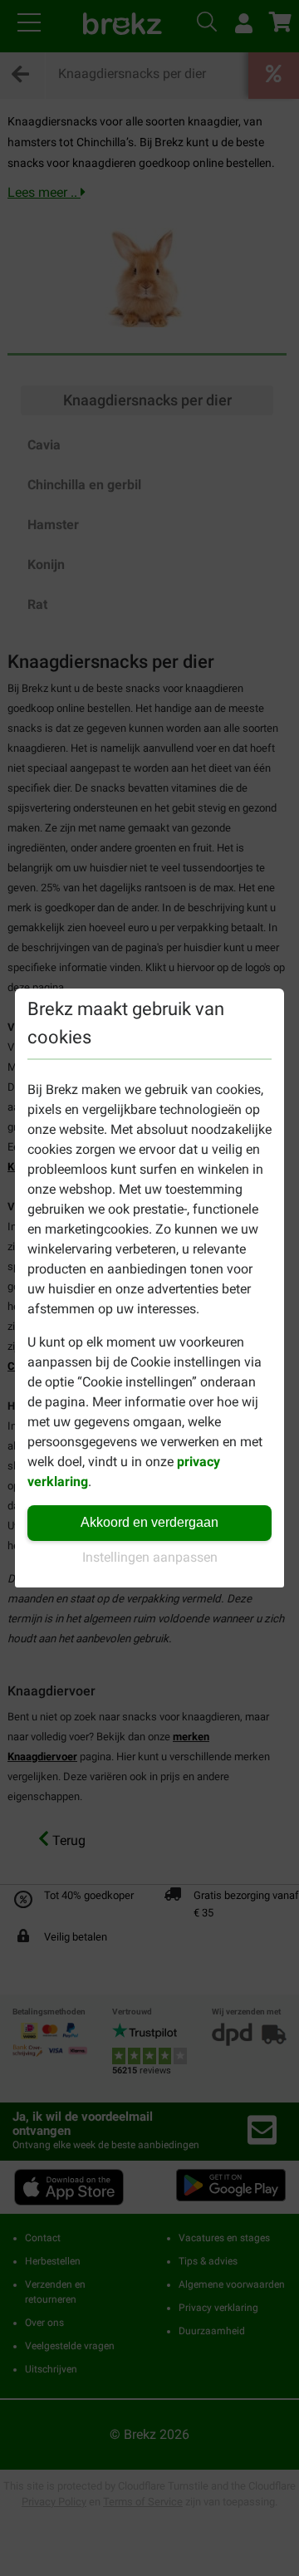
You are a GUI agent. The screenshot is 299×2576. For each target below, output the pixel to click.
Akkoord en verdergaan (149, 1522)
